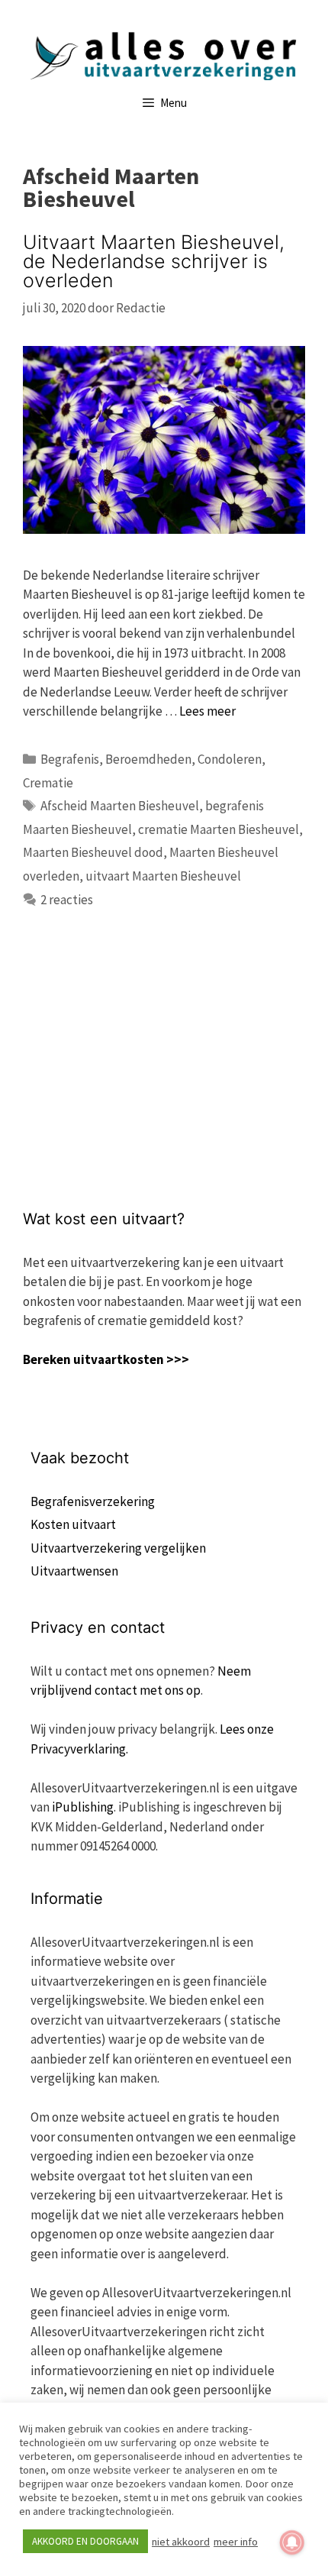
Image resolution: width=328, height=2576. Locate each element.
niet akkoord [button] (181, 2542)
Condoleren (230, 759)
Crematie (48, 783)
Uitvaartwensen (74, 1571)
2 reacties (67, 900)
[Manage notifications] (292, 2542)
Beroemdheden (148, 759)
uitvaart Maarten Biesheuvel (163, 876)
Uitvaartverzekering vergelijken (118, 1548)
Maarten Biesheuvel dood (93, 852)
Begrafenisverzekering (93, 1501)
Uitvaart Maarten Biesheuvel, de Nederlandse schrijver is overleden (154, 261)
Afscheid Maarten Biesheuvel (120, 806)
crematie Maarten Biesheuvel (219, 829)
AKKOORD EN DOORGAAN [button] (85, 2541)
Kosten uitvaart (73, 1524)
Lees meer (207, 711)
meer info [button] (236, 2542)
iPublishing (83, 1807)
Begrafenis (70, 759)
